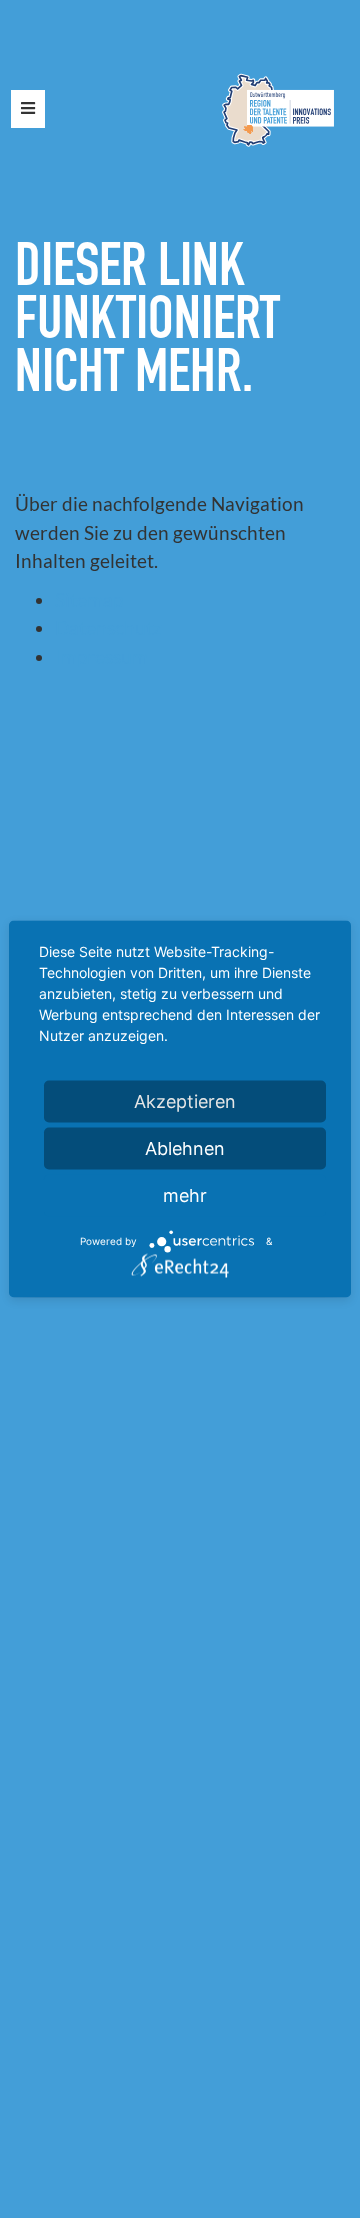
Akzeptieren (185, 1101)
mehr (185, 1195)
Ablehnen (185, 1148)
